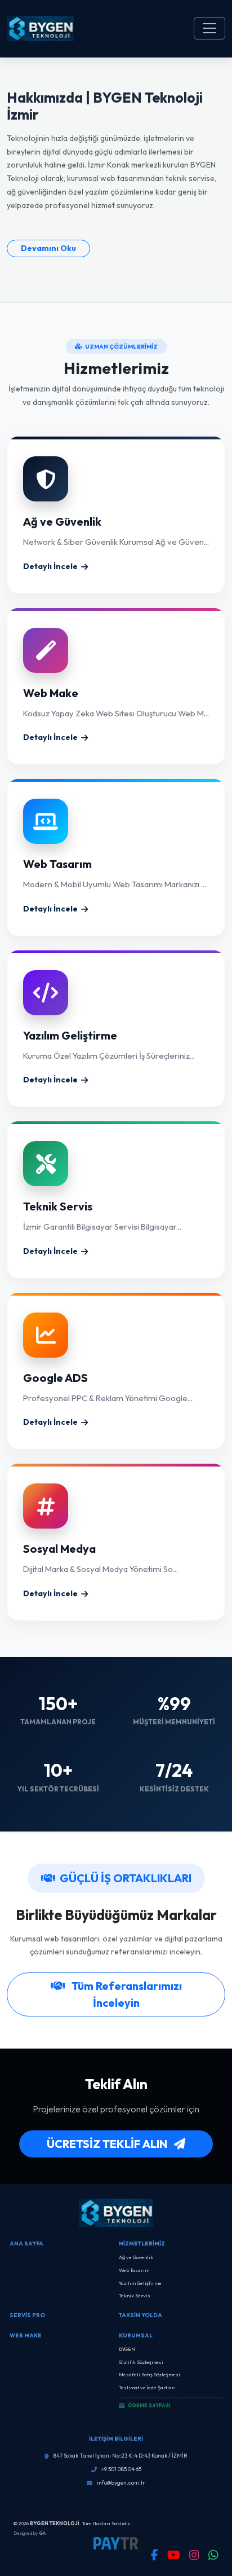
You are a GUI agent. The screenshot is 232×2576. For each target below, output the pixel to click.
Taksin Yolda (140, 2315)
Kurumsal (136, 2335)
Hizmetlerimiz (142, 2243)
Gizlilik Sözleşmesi (141, 2362)
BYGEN (127, 2349)
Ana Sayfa (26, 2243)
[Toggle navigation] (209, 28)
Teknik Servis (135, 2295)
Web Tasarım (134, 2270)
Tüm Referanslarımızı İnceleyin (126, 1994)
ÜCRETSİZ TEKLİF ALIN (108, 2144)
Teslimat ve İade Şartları (147, 2387)
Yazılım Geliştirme (140, 2283)
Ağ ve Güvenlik (136, 2257)
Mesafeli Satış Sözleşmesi (150, 2374)
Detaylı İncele (50, 566)
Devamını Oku (48, 248)
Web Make (26, 2335)
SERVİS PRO (27, 2315)
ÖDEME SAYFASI (149, 2405)
